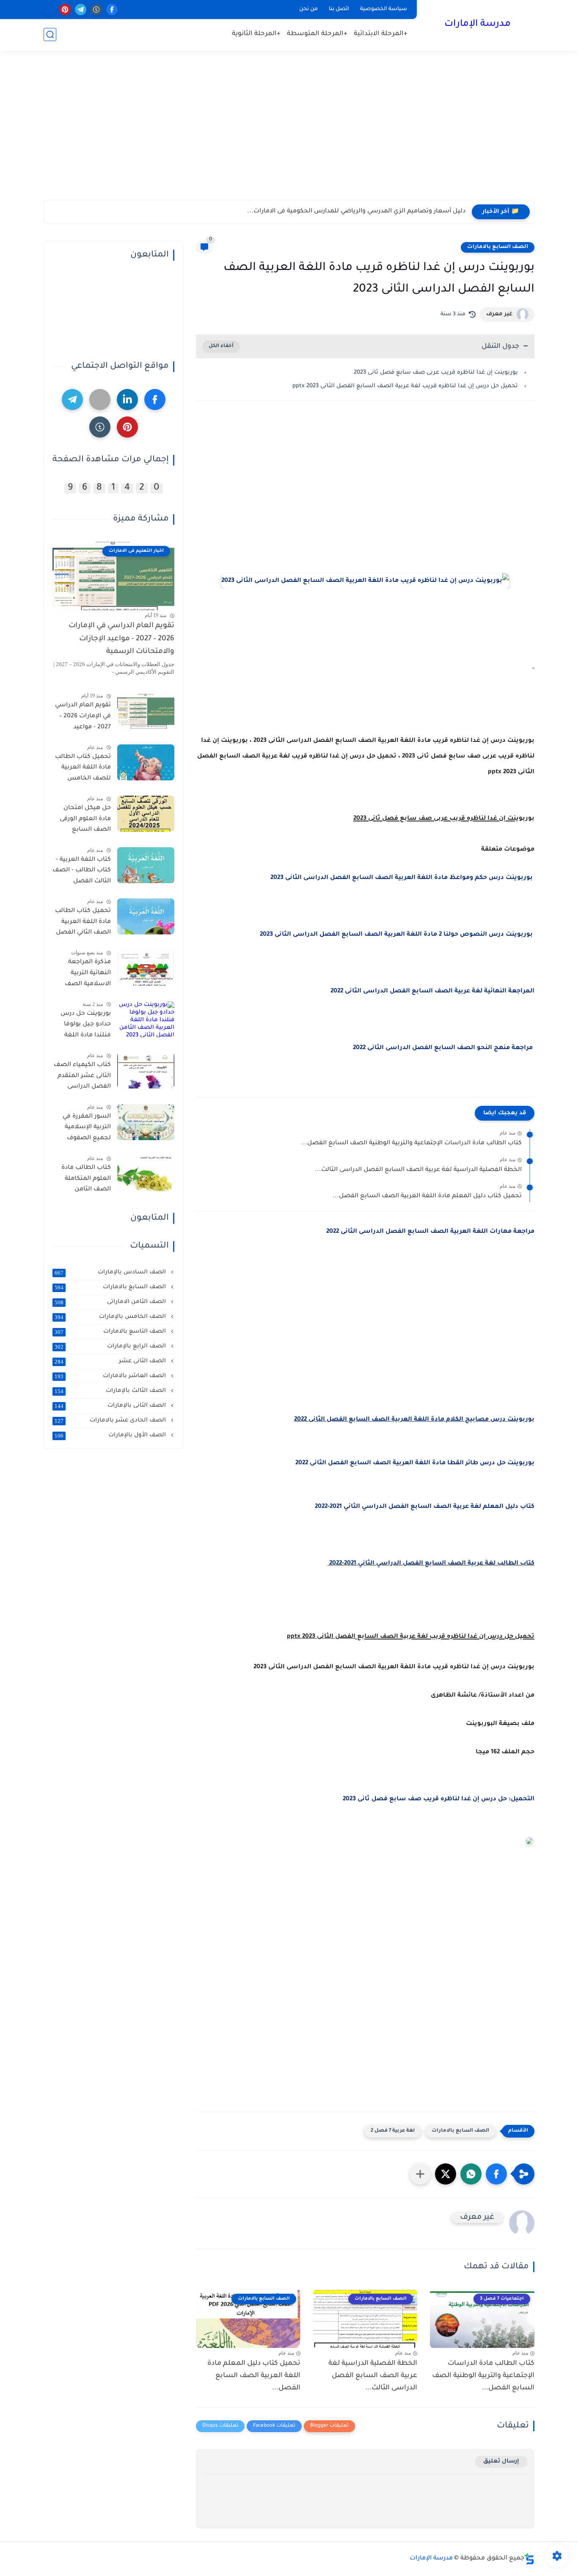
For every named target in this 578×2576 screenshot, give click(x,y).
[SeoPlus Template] (529, 2559)
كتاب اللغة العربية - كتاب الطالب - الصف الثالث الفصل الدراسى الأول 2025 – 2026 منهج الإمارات (82, 872)
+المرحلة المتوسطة (317, 34)
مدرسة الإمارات (478, 25)
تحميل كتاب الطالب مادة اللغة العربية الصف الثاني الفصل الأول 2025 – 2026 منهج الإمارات (83, 923)
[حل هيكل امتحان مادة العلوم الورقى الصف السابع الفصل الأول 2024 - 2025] (146, 814)
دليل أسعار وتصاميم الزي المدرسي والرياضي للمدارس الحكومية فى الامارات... (356, 212)
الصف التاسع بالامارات (111, 1332)
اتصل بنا (339, 9)
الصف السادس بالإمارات (111, 1273)
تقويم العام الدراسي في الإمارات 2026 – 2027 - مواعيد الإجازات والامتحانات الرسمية (121, 639)
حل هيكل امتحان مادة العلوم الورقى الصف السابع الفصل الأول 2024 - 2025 (83, 821)
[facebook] (112, 10)
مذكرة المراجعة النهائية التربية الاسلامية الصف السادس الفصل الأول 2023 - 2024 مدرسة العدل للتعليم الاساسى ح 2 (84, 975)
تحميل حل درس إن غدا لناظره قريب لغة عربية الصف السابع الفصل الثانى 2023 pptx (405, 386)
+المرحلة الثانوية (256, 34)
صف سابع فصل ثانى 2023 (382, 1799)
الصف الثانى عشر (111, 1361)
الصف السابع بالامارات (498, 247)
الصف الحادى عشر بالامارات (111, 1421)
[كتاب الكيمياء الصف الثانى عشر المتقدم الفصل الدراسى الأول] (146, 1070)
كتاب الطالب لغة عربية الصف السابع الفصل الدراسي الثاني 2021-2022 (431, 1564)
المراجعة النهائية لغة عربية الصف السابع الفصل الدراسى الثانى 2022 (432, 992)
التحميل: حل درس (507, 1799)
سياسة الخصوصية (384, 9)
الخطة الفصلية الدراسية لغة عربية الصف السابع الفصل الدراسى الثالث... (418, 1170)
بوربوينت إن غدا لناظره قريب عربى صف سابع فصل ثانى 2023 (436, 373)
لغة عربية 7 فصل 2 (393, 2131)
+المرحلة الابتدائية (381, 34)
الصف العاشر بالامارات (111, 1376)
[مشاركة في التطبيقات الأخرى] (420, 2174)
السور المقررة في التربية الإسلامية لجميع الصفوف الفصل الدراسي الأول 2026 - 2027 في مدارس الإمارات (82, 1129)
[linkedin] (127, 399)
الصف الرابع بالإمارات (111, 1347)
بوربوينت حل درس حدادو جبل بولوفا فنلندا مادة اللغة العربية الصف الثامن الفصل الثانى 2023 (82, 1026)
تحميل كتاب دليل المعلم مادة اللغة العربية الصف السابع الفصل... (427, 1196)
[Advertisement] (289, 134)
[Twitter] (100, 399)
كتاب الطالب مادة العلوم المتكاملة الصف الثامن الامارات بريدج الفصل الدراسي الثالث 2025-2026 (86, 1180)
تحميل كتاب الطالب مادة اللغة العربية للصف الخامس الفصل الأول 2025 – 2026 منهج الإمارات (83, 769)
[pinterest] (65, 10)
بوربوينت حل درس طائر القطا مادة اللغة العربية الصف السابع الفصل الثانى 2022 (415, 1463)
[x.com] (49, 10)
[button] (496, 2174)
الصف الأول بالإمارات (111, 1435)
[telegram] (81, 10)
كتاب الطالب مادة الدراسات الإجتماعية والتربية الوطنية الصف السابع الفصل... (411, 1143)
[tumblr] (96, 10)
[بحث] (50, 34)
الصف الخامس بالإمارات (111, 1317)
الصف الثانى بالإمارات (111, 1406)
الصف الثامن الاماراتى (111, 1302)
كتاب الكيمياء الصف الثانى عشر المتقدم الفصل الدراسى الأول (82, 1077)
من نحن (308, 9)
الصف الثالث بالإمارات (111, 1391)
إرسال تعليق (501, 2462)
